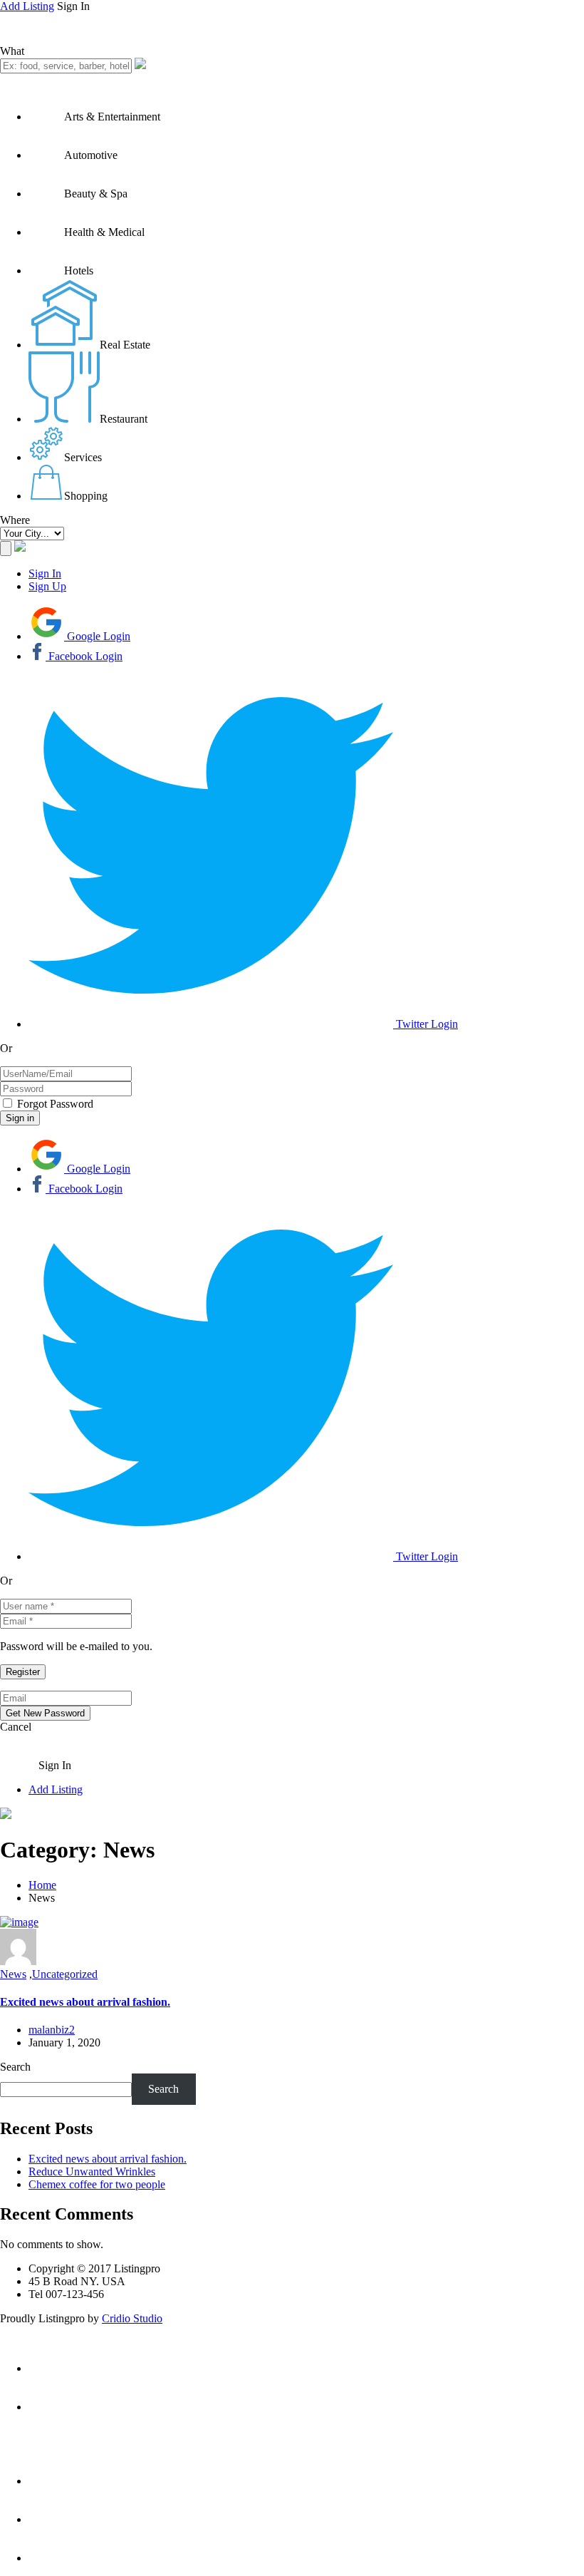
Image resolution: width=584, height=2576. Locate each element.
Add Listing (27, 6)
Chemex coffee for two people (97, 2184)
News (13, 1974)
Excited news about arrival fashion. (85, 2002)
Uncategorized (65, 1974)
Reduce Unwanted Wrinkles (92, 2171)
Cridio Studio (132, 2318)
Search (15, 2067)
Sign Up (47, 586)
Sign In (45, 573)
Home (42, 1885)
